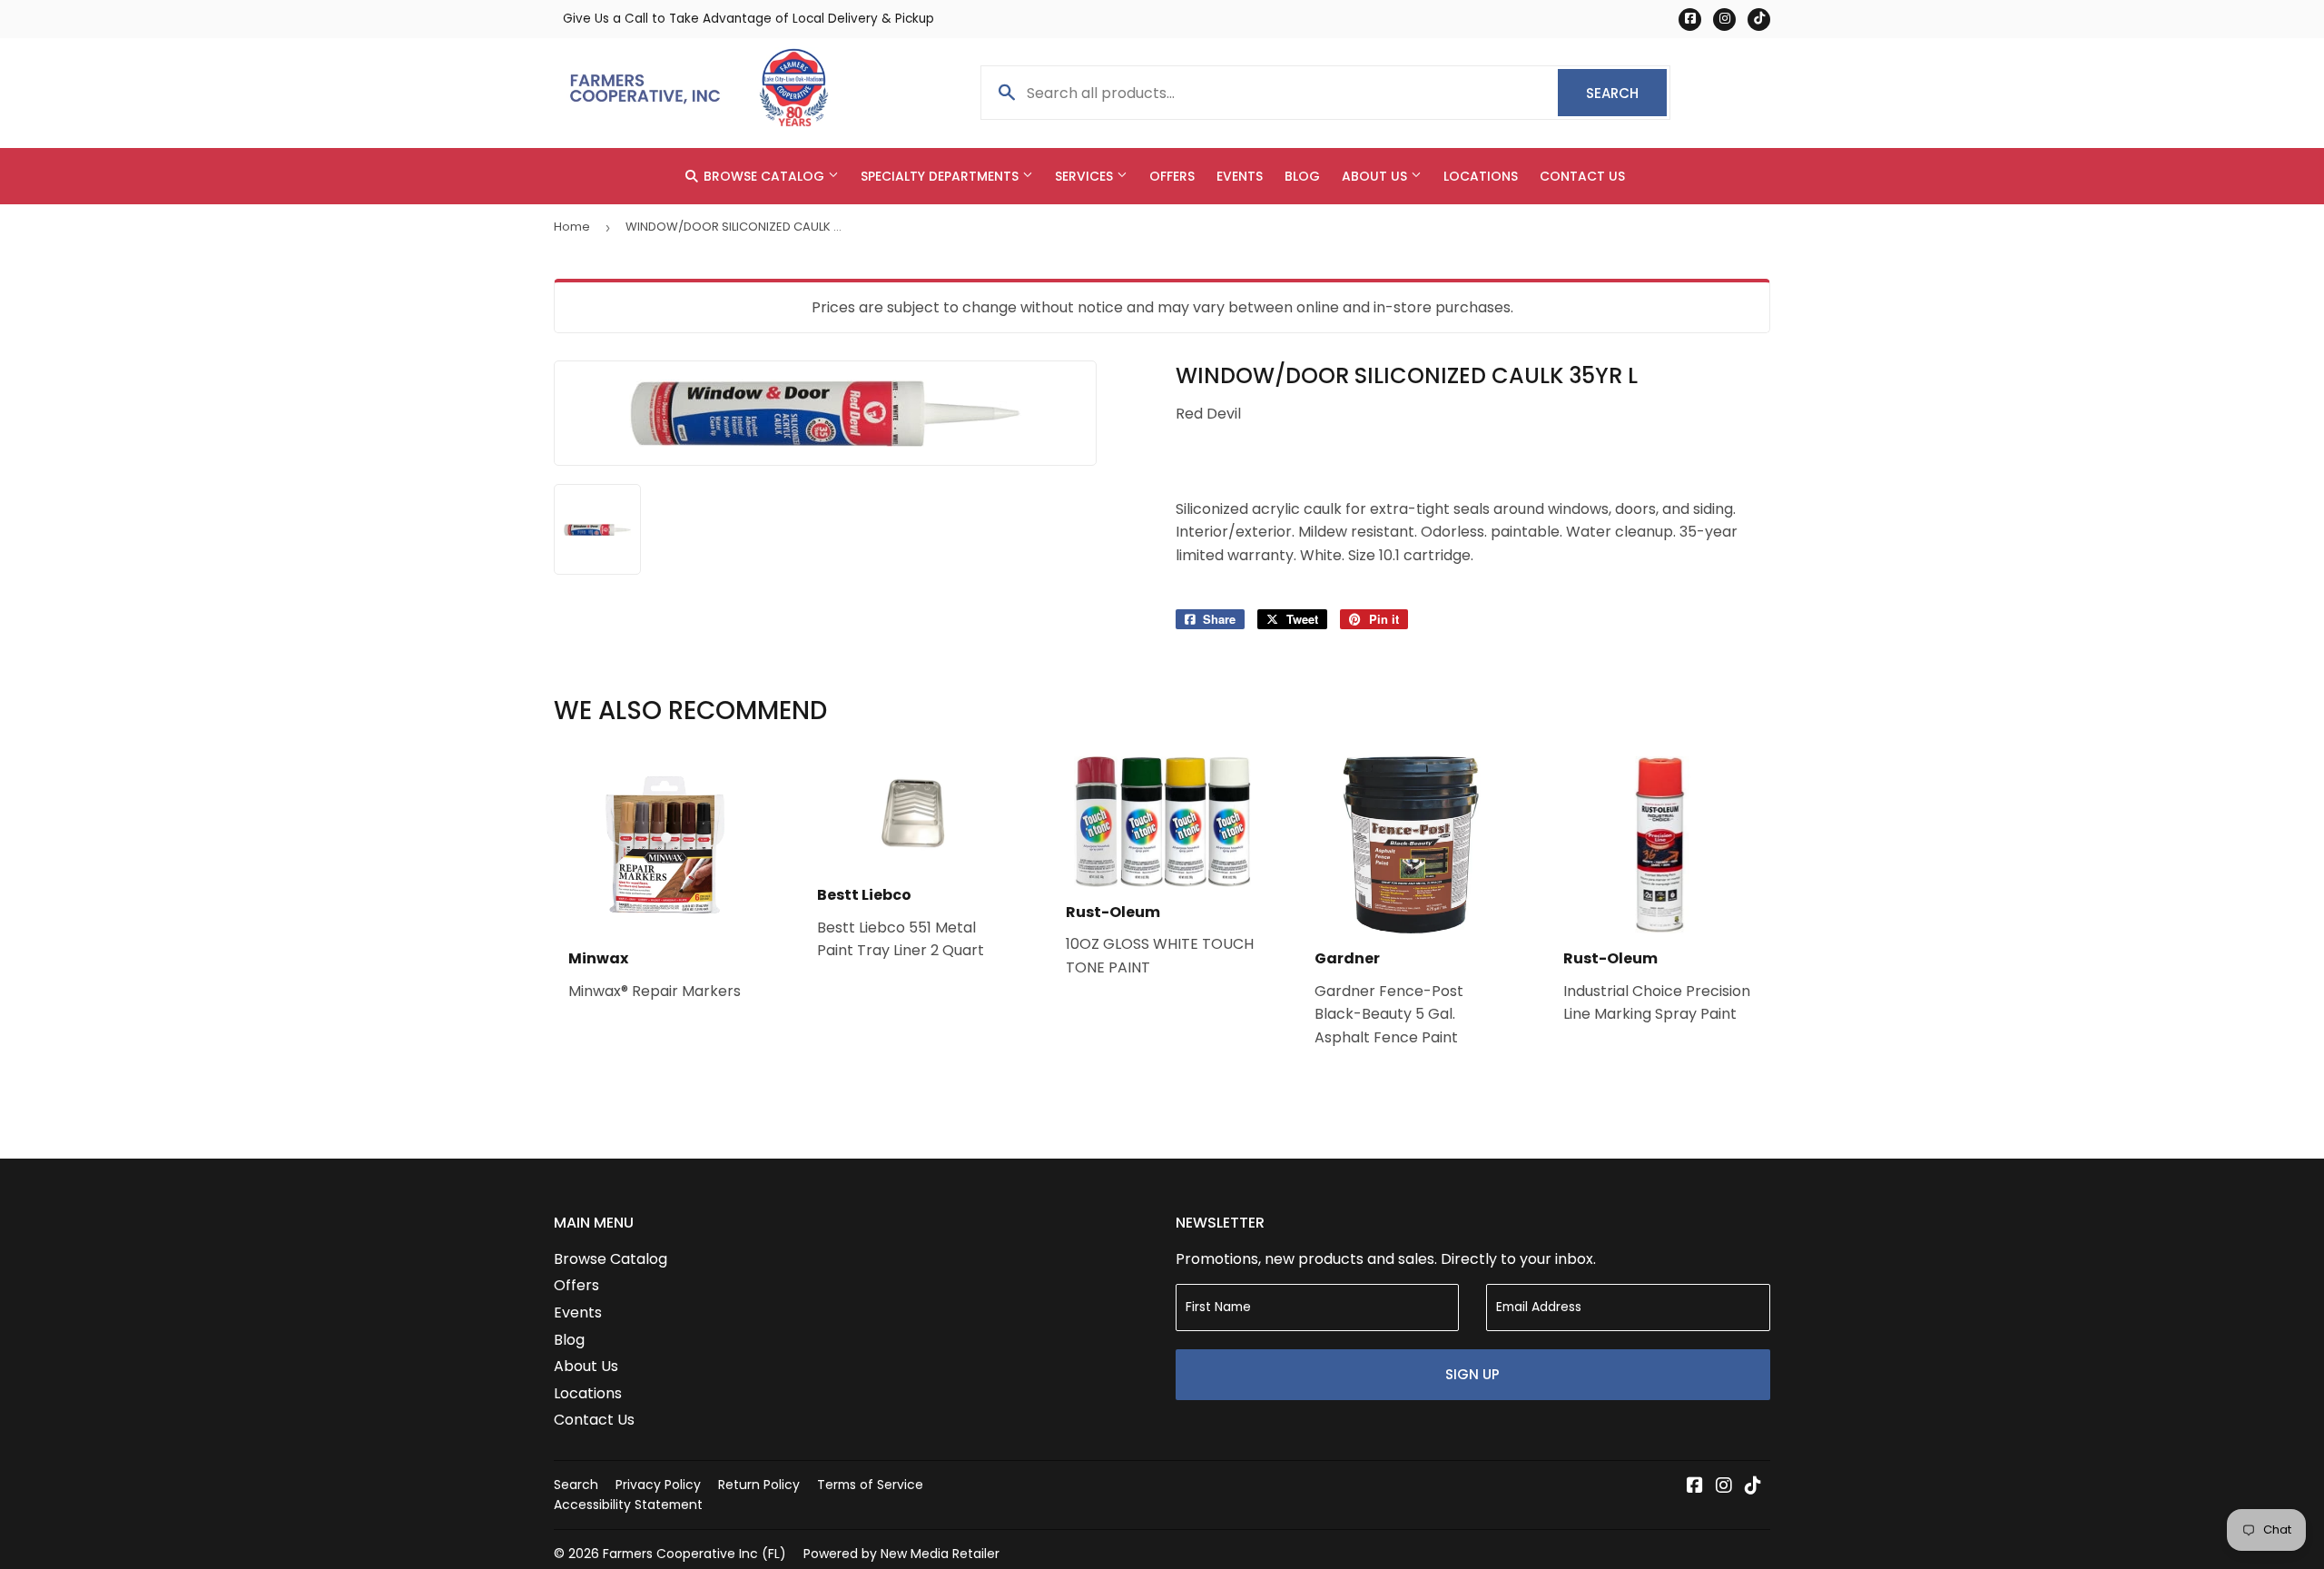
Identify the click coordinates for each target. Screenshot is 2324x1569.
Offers (1172, 176)
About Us (1376, 176)
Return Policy (759, 1485)
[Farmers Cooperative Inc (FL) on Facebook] (1695, 1487)
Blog (1302, 176)
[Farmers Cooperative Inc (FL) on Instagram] (1724, 1487)
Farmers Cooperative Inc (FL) (694, 1554)
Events (1240, 176)
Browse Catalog (764, 176)
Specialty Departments (941, 176)
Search (1626, 93)
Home (572, 227)
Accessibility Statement (628, 1505)
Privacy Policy (658, 1485)
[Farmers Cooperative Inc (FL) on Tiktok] (1753, 1487)
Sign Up (1472, 1374)
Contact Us (1582, 176)
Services (1086, 176)
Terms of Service (870, 1485)
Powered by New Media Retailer (901, 1554)
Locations (1481, 176)
